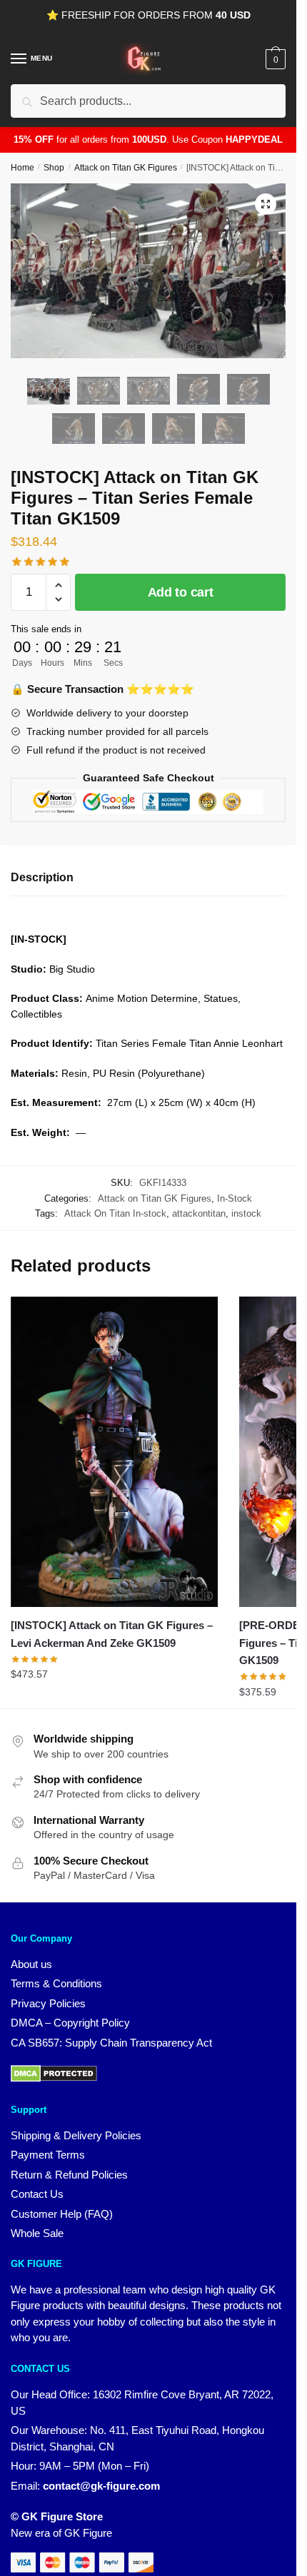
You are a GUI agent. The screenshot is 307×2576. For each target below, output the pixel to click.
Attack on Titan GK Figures (126, 168)
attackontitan (199, 1213)
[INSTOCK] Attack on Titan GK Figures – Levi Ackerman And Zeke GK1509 (112, 1634)
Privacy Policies (48, 2003)
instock (246, 1213)
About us (31, 1964)
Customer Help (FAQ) (62, 2214)
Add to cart (181, 592)
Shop (54, 168)
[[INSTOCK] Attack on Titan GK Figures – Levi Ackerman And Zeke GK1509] (114, 1452)
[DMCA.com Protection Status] (54, 2078)
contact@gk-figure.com (101, 2486)
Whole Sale (37, 2233)
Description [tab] (42, 877)
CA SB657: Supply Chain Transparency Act (111, 2043)
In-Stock (235, 1198)
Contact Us (37, 2194)
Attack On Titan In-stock (115, 1213)
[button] (266, 204)
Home (22, 168)
